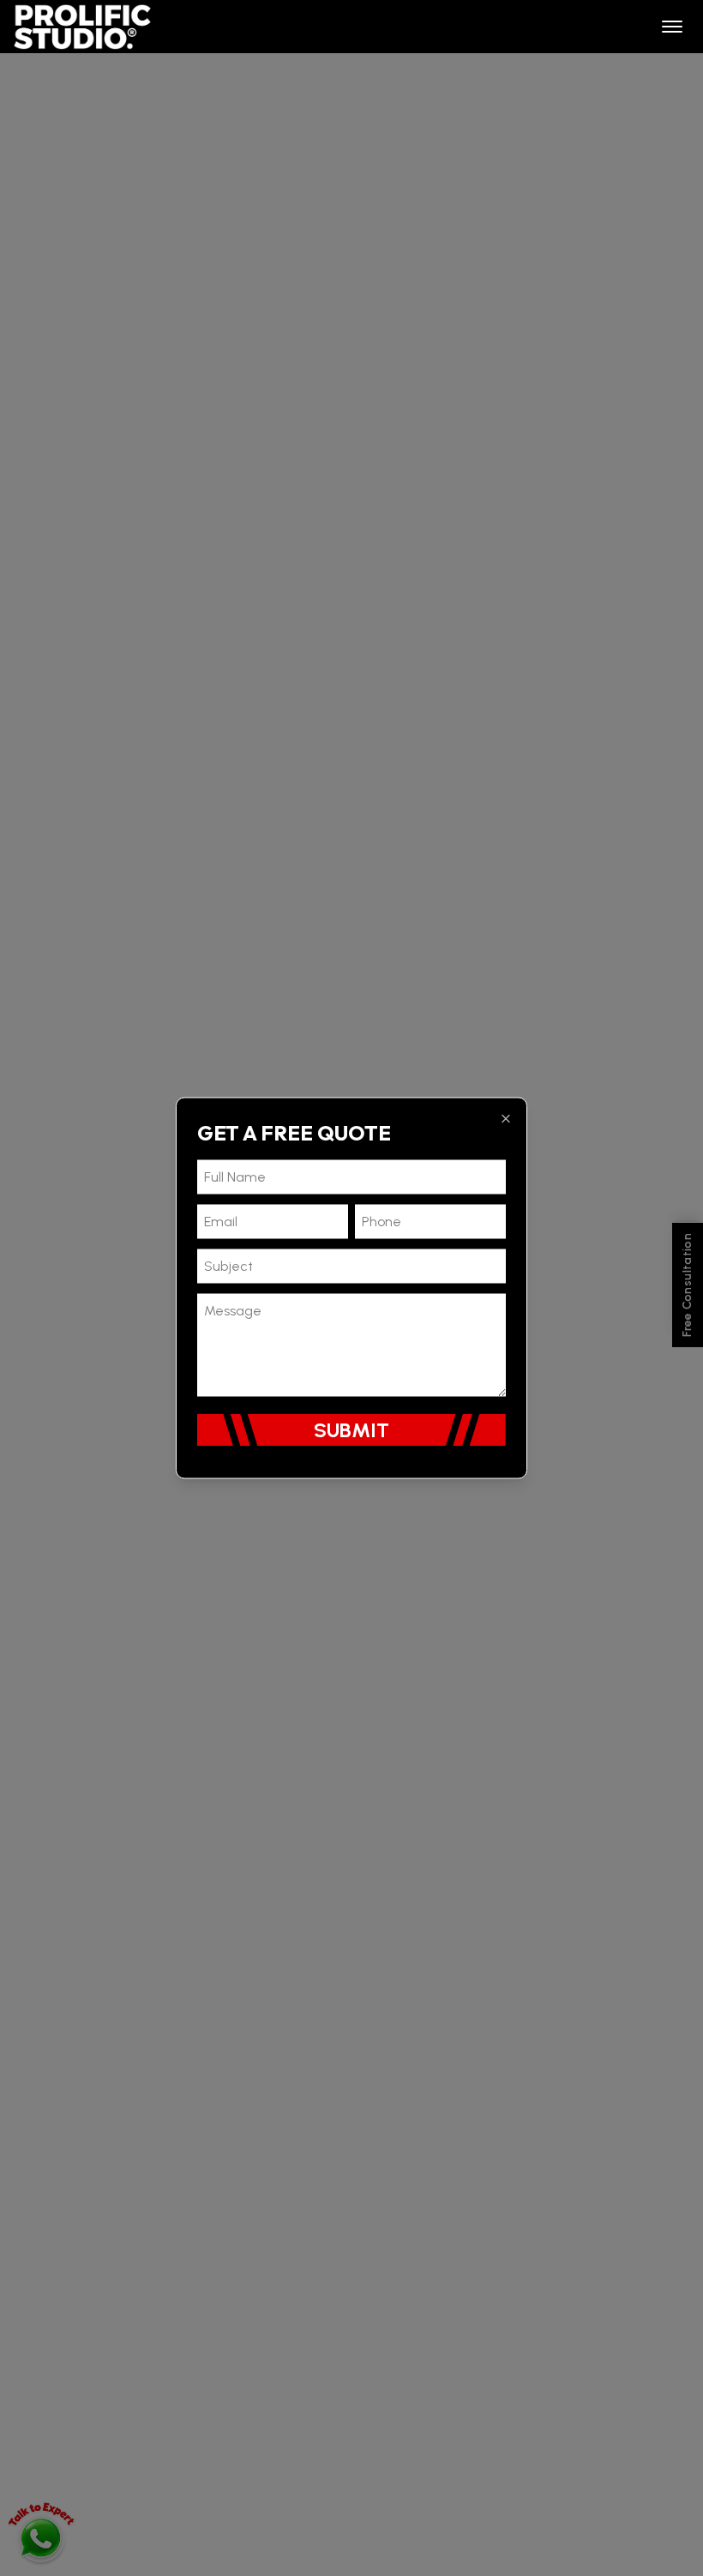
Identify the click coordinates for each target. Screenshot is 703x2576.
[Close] (506, 1119)
